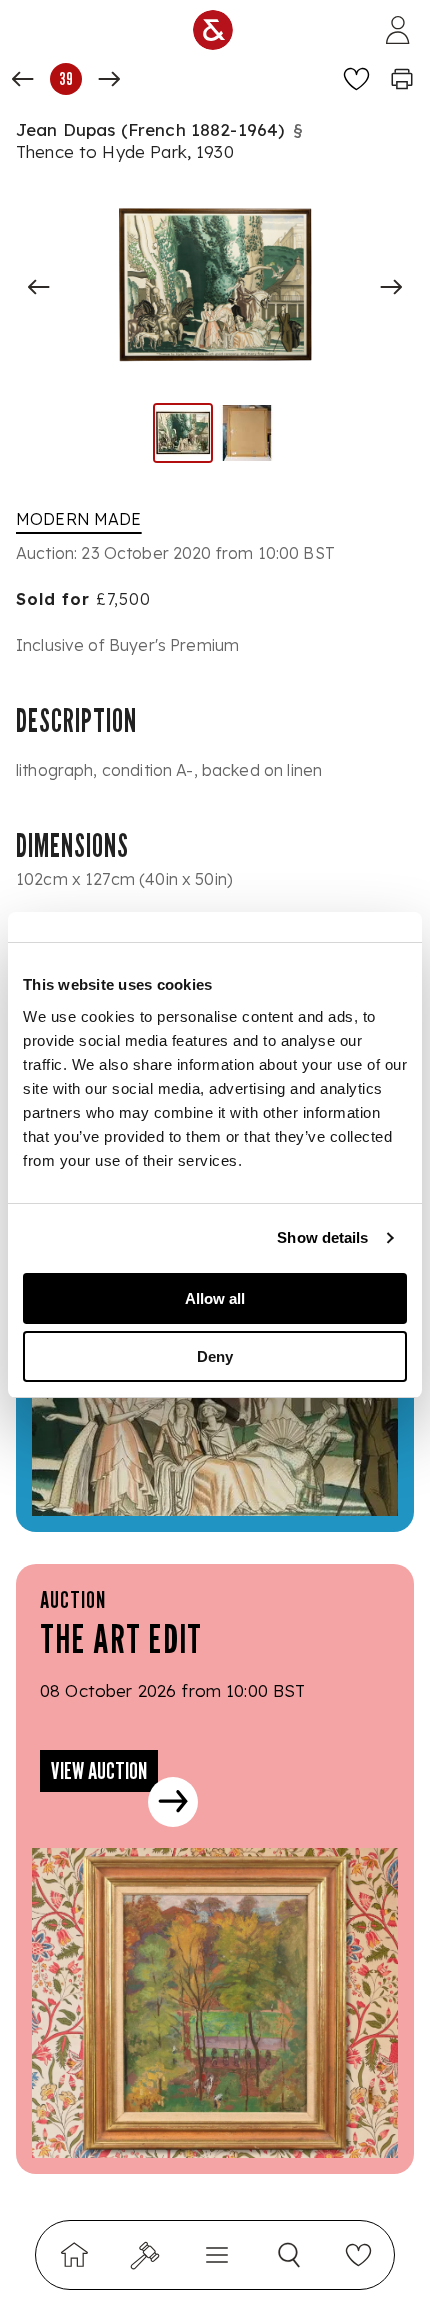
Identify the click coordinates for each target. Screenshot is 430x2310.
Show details (322, 1237)
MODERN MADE (79, 519)
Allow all (215, 1298)
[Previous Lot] (23, 79)
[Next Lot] (109, 79)
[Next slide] (391, 287)
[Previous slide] (39, 287)
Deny (215, 1356)
